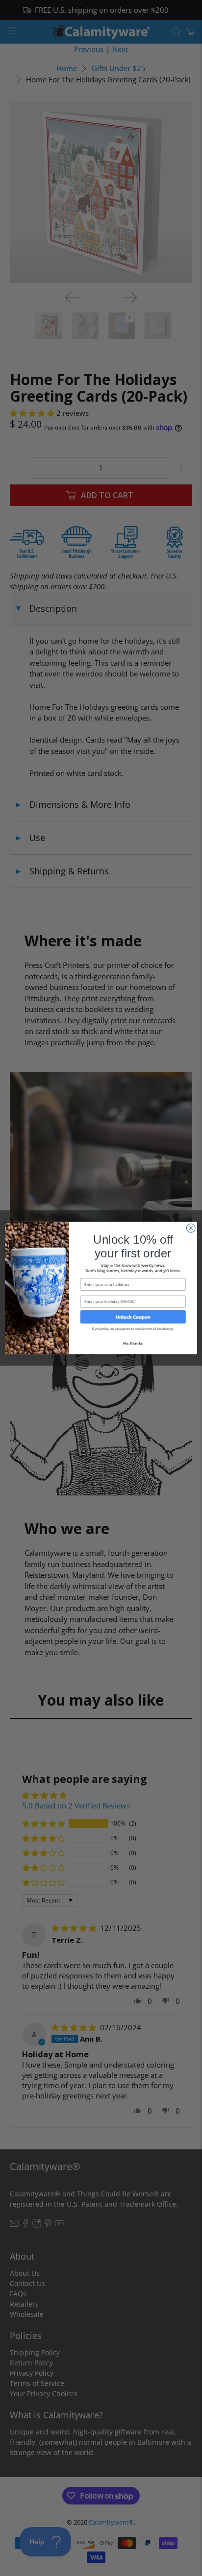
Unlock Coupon (133, 1317)
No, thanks (133, 1343)
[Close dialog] (191, 1228)
